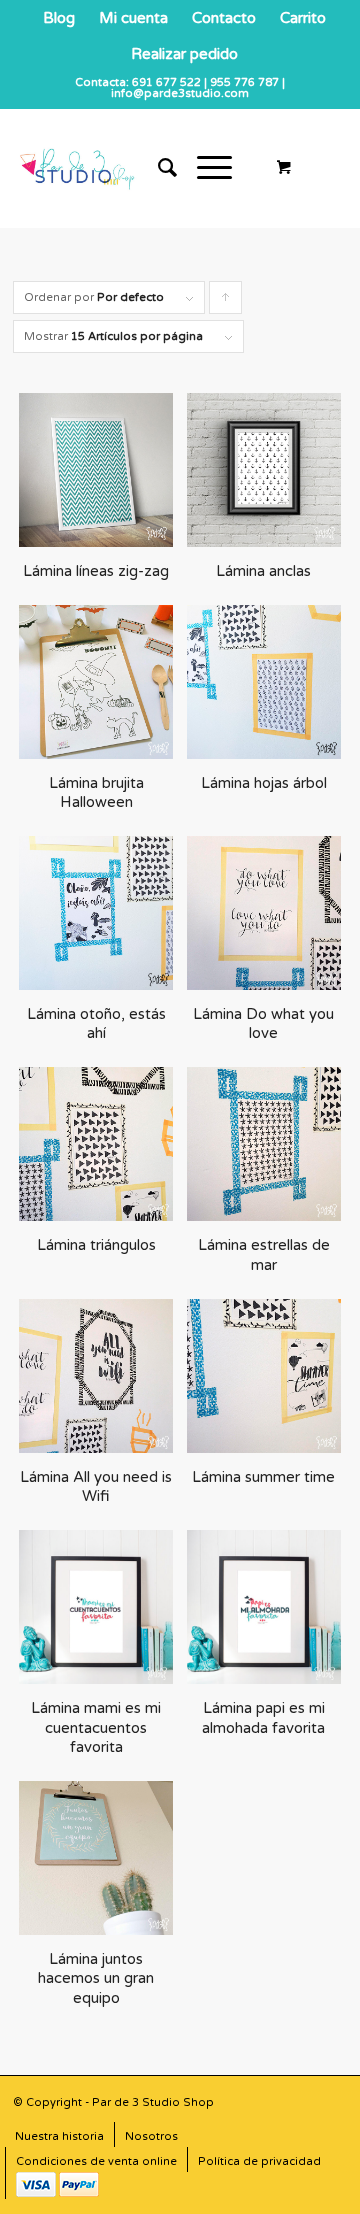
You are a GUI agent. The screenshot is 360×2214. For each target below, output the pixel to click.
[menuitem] (59, 18)
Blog (59, 18)
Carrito (303, 18)
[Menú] (204, 168)
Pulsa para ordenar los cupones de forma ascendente (226, 302)
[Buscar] (157, 168)
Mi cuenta (133, 18)
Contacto (224, 18)
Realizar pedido (184, 54)
